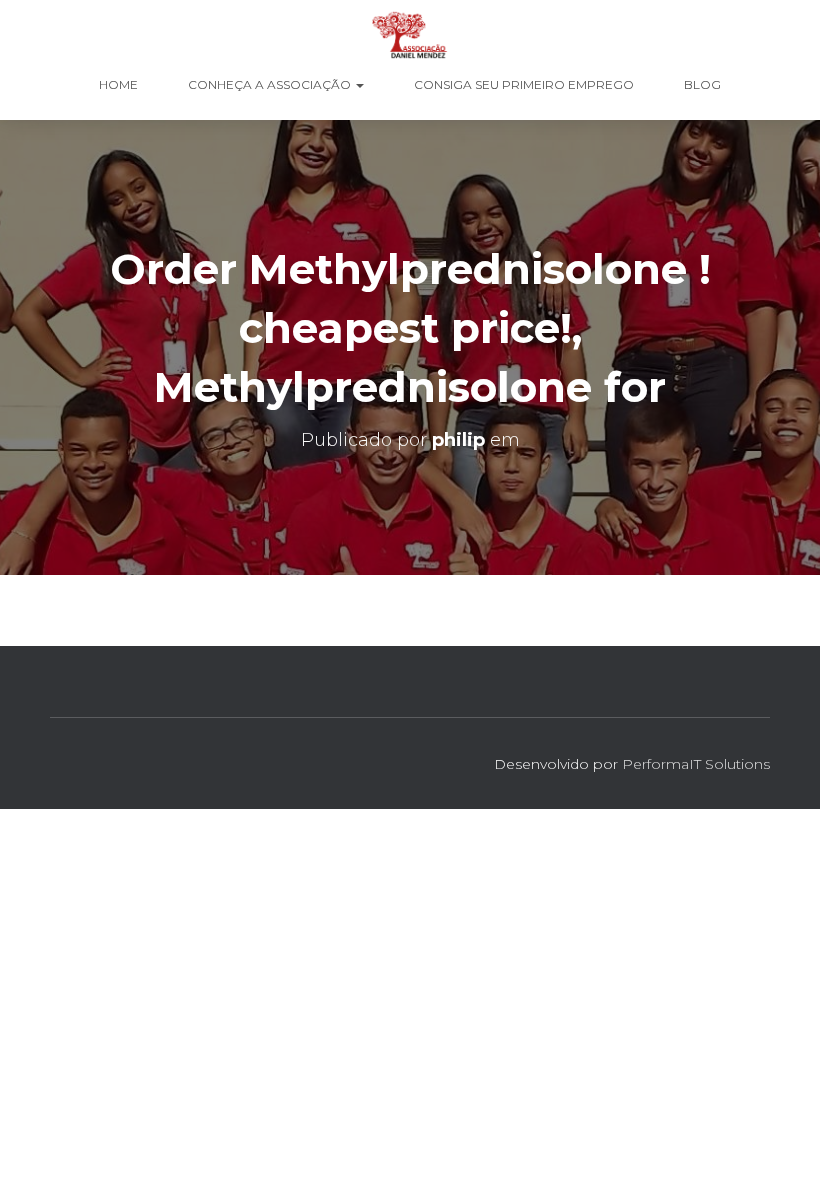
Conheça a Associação (271, 84)
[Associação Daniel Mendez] (409, 35)
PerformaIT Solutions (696, 764)
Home (118, 84)
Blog (702, 84)
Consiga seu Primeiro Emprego (524, 84)
